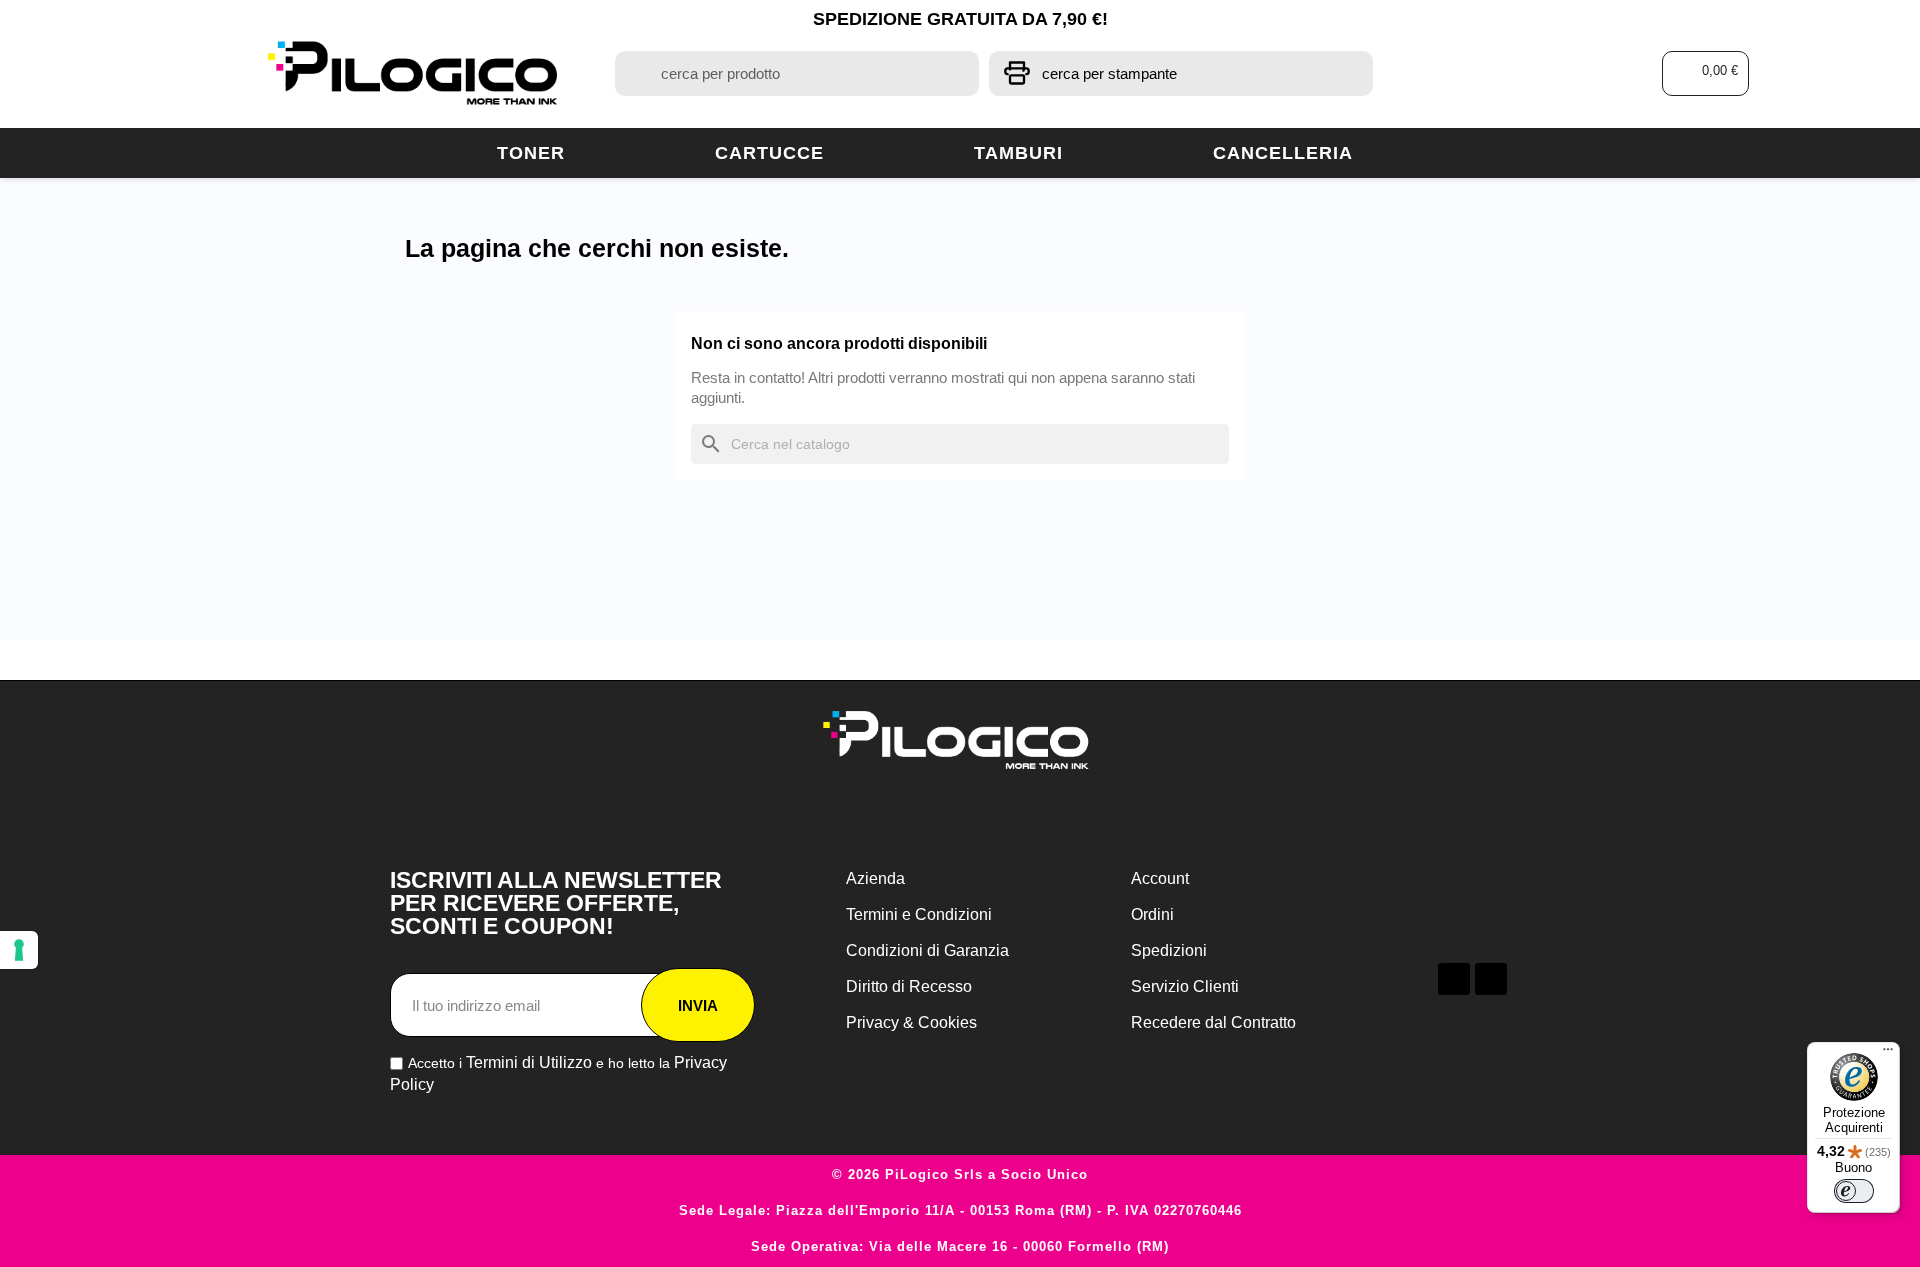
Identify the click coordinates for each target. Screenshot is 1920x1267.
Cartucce (769, 153)
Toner (531, 153)
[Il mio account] (1550, 73)
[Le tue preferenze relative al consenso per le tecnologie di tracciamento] (19, 950)
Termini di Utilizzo (529, 1062)
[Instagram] (1491, 979)
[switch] (1854, 1191)
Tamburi (1018, 153)
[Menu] (1888, 1054)
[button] (1705, 73)
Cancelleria (1283, 153)
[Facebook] (1454, 979)
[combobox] (797, 73)
